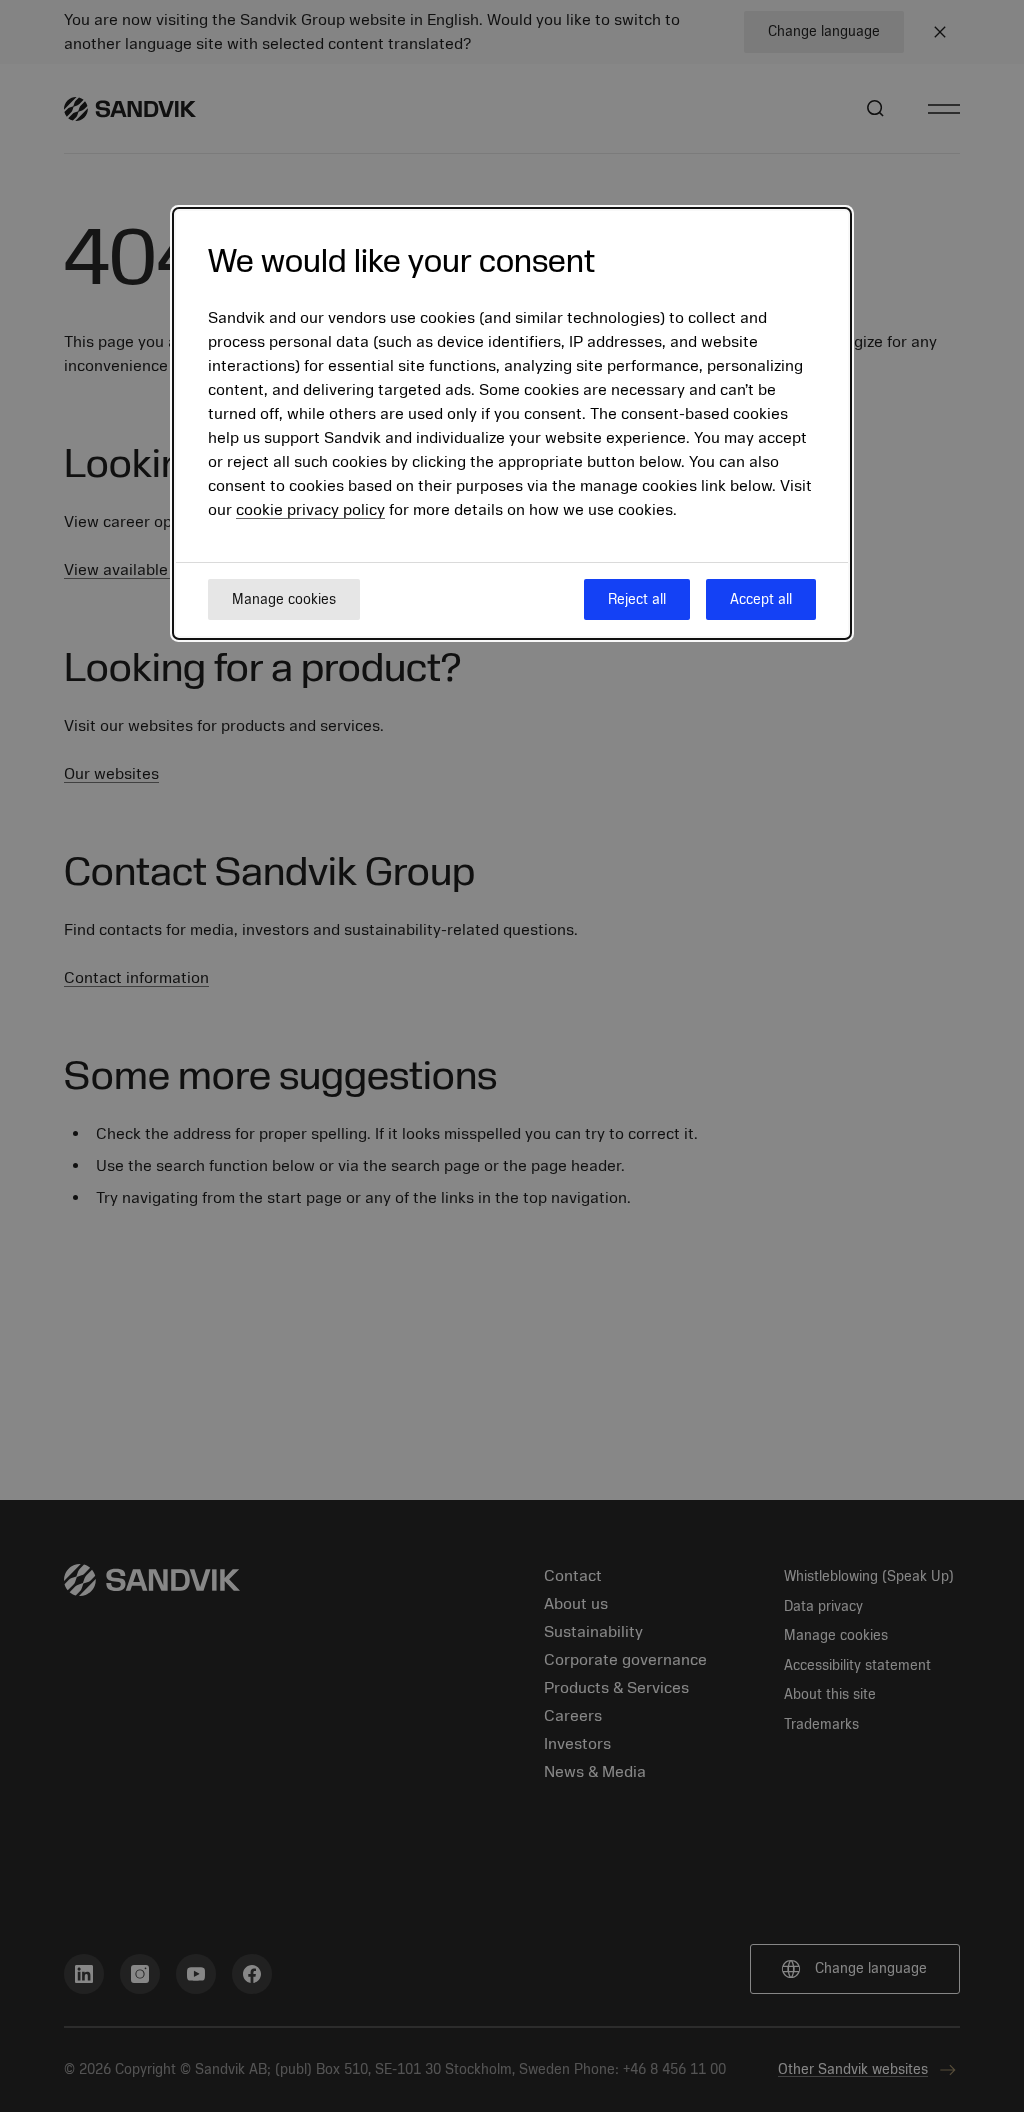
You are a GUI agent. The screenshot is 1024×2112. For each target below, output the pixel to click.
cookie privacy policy (310, 510)
